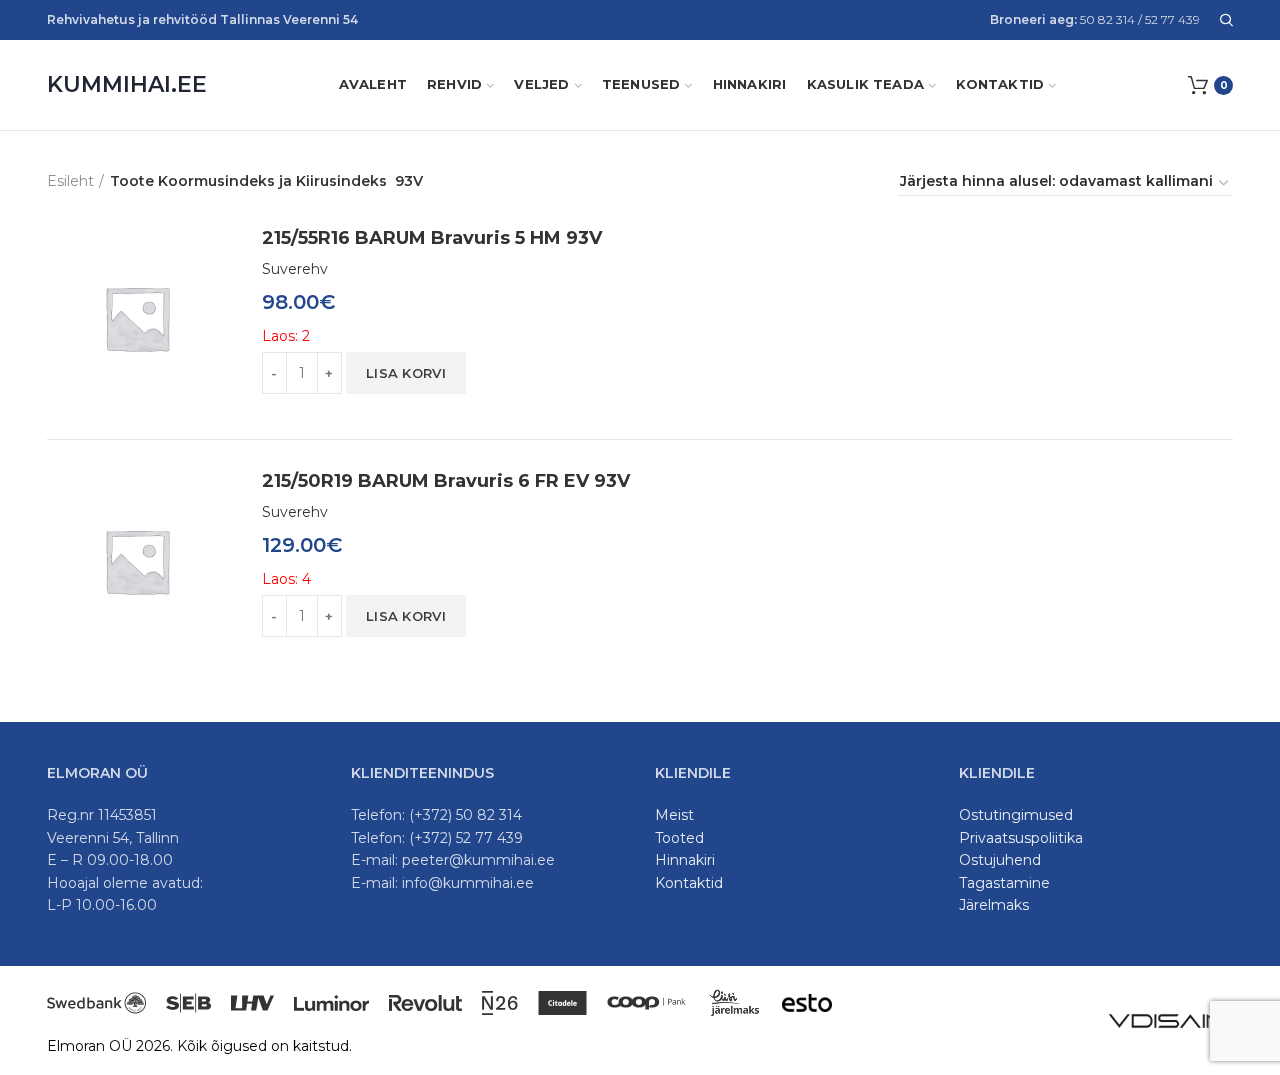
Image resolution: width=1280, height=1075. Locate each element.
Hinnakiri (685, 860)
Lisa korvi (406, 373)
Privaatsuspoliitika (1021, 838)
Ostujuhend (1000, 860)
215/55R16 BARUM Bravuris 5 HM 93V (432, 238)
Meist (674, 815)
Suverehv (295, 269)
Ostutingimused (1016, 815)
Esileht (70, 181)
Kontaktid (689, 883)
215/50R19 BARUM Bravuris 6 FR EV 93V (446, 481)
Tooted (679, 838)
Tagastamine (1004, 883)
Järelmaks (994, 905)
